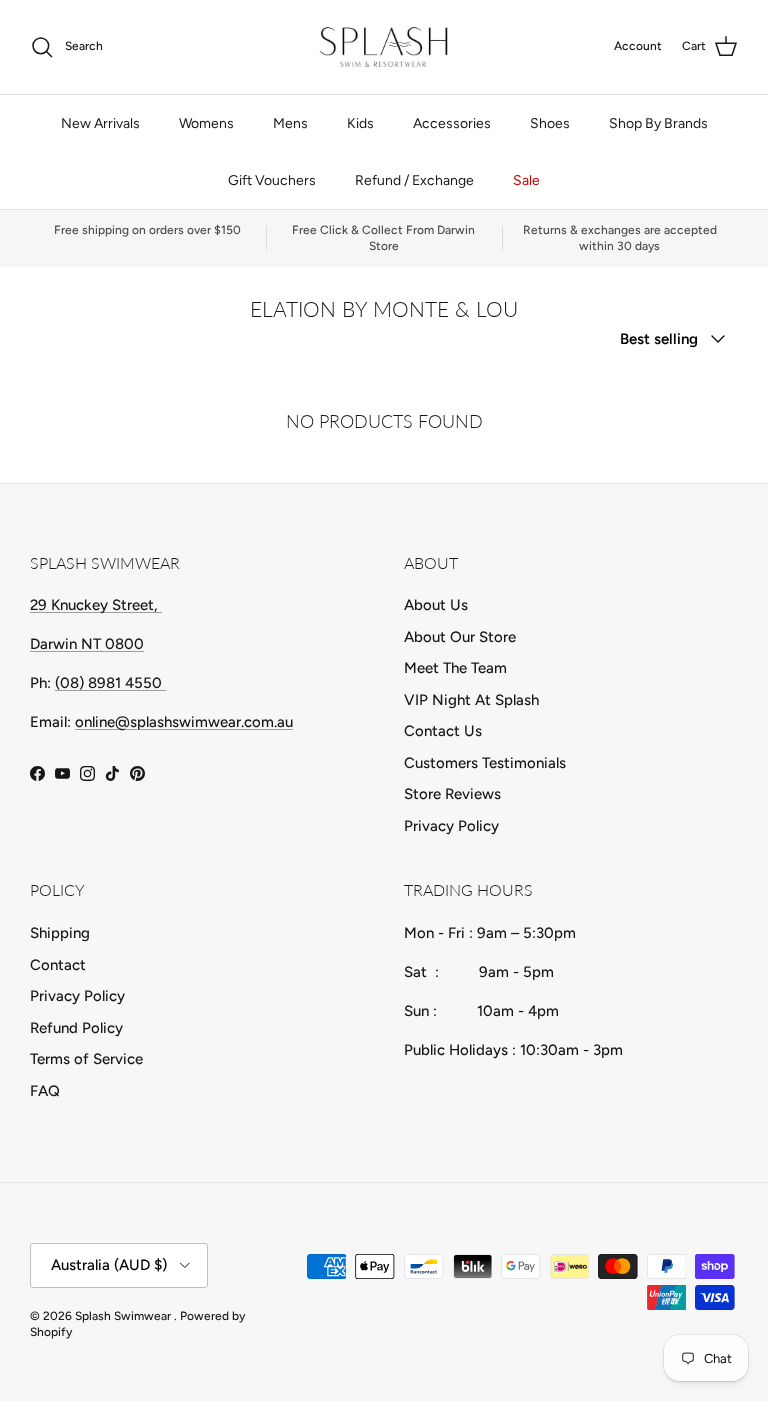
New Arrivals (100, 123)
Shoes (550, 123)
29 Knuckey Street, (96, 605)
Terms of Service (86, 1059)
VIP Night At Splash (471, 700)
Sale (526, 180)
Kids (360, 123)
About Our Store (460, 637)
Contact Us (443, 731)
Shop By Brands (658, 123)
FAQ (45, 1091)
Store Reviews (452, 794)
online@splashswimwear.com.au (184, 722)
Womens (206, 123)
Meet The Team (455, 668)
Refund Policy (76, 1028)
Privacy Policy (451, 826)
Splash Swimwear (124, 1316)
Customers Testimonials (485, 763)
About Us (436, 605)
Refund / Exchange (414, 180)
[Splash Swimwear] (384, 47)
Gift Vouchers (272, 180)
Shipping (60, 933)
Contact (58, 965)
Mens (290, 123)
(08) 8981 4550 (110, 683)
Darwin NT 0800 (87, 644)
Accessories (452, 123)
